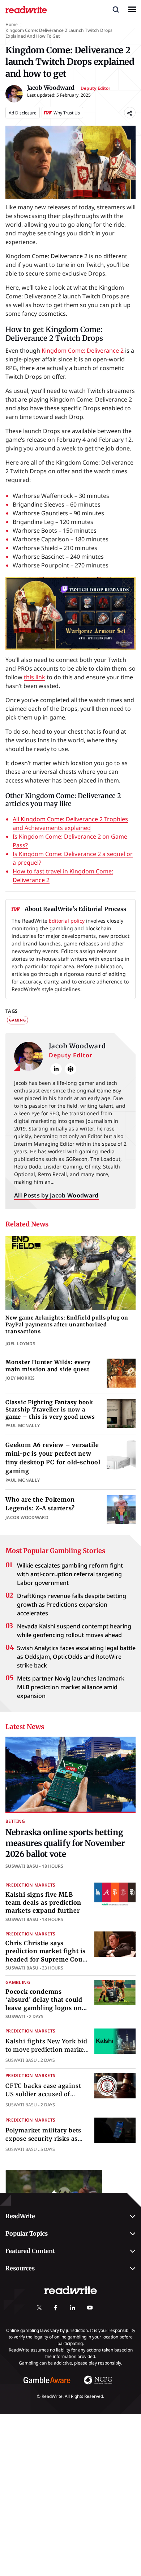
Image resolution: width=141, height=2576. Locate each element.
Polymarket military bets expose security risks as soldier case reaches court (45, 2138)
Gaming (18, 1020)
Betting (15, 1821)
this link (35, 677)
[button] (116, 9)
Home (12, 24)
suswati (15, 2016)
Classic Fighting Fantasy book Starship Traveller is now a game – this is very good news (50, 1410)
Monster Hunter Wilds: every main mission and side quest (48, 1366)
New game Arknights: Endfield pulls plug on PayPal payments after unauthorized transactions (67, 1325)
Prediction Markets (30, 1885)
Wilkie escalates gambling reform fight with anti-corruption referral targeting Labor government (70, 1574)
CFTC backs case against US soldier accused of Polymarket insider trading (47, 2094)
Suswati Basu (22, 1866)
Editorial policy (67, 921)
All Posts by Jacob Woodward (56, 1195)
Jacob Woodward (77, 1046)
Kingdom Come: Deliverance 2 (83, 351)
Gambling (18, 1982)
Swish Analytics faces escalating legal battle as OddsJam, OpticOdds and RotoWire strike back (76, 1657)
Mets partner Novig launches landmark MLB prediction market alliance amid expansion (71, 1687)
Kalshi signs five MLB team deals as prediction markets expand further (43, 1903)
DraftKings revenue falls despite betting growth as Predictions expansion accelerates (72, 1604)
